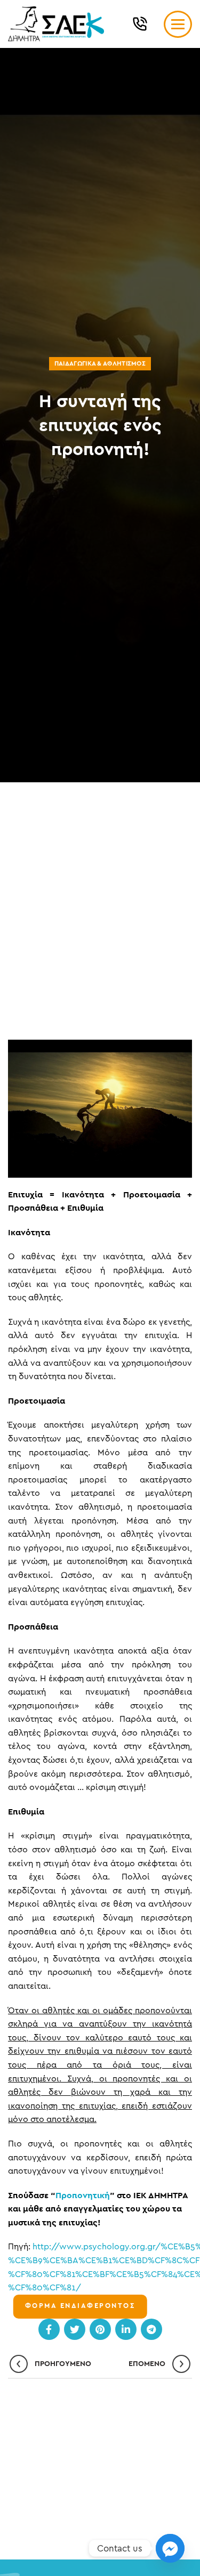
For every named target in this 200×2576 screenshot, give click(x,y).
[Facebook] (49, 2329)
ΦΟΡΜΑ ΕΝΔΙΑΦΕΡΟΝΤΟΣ (80, 2306)
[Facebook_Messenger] (170, 2548)
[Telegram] (151, 2329)
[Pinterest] (100, 2329)
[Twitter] (75, 2329)
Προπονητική (83, 2196)
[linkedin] (126, 2329)
